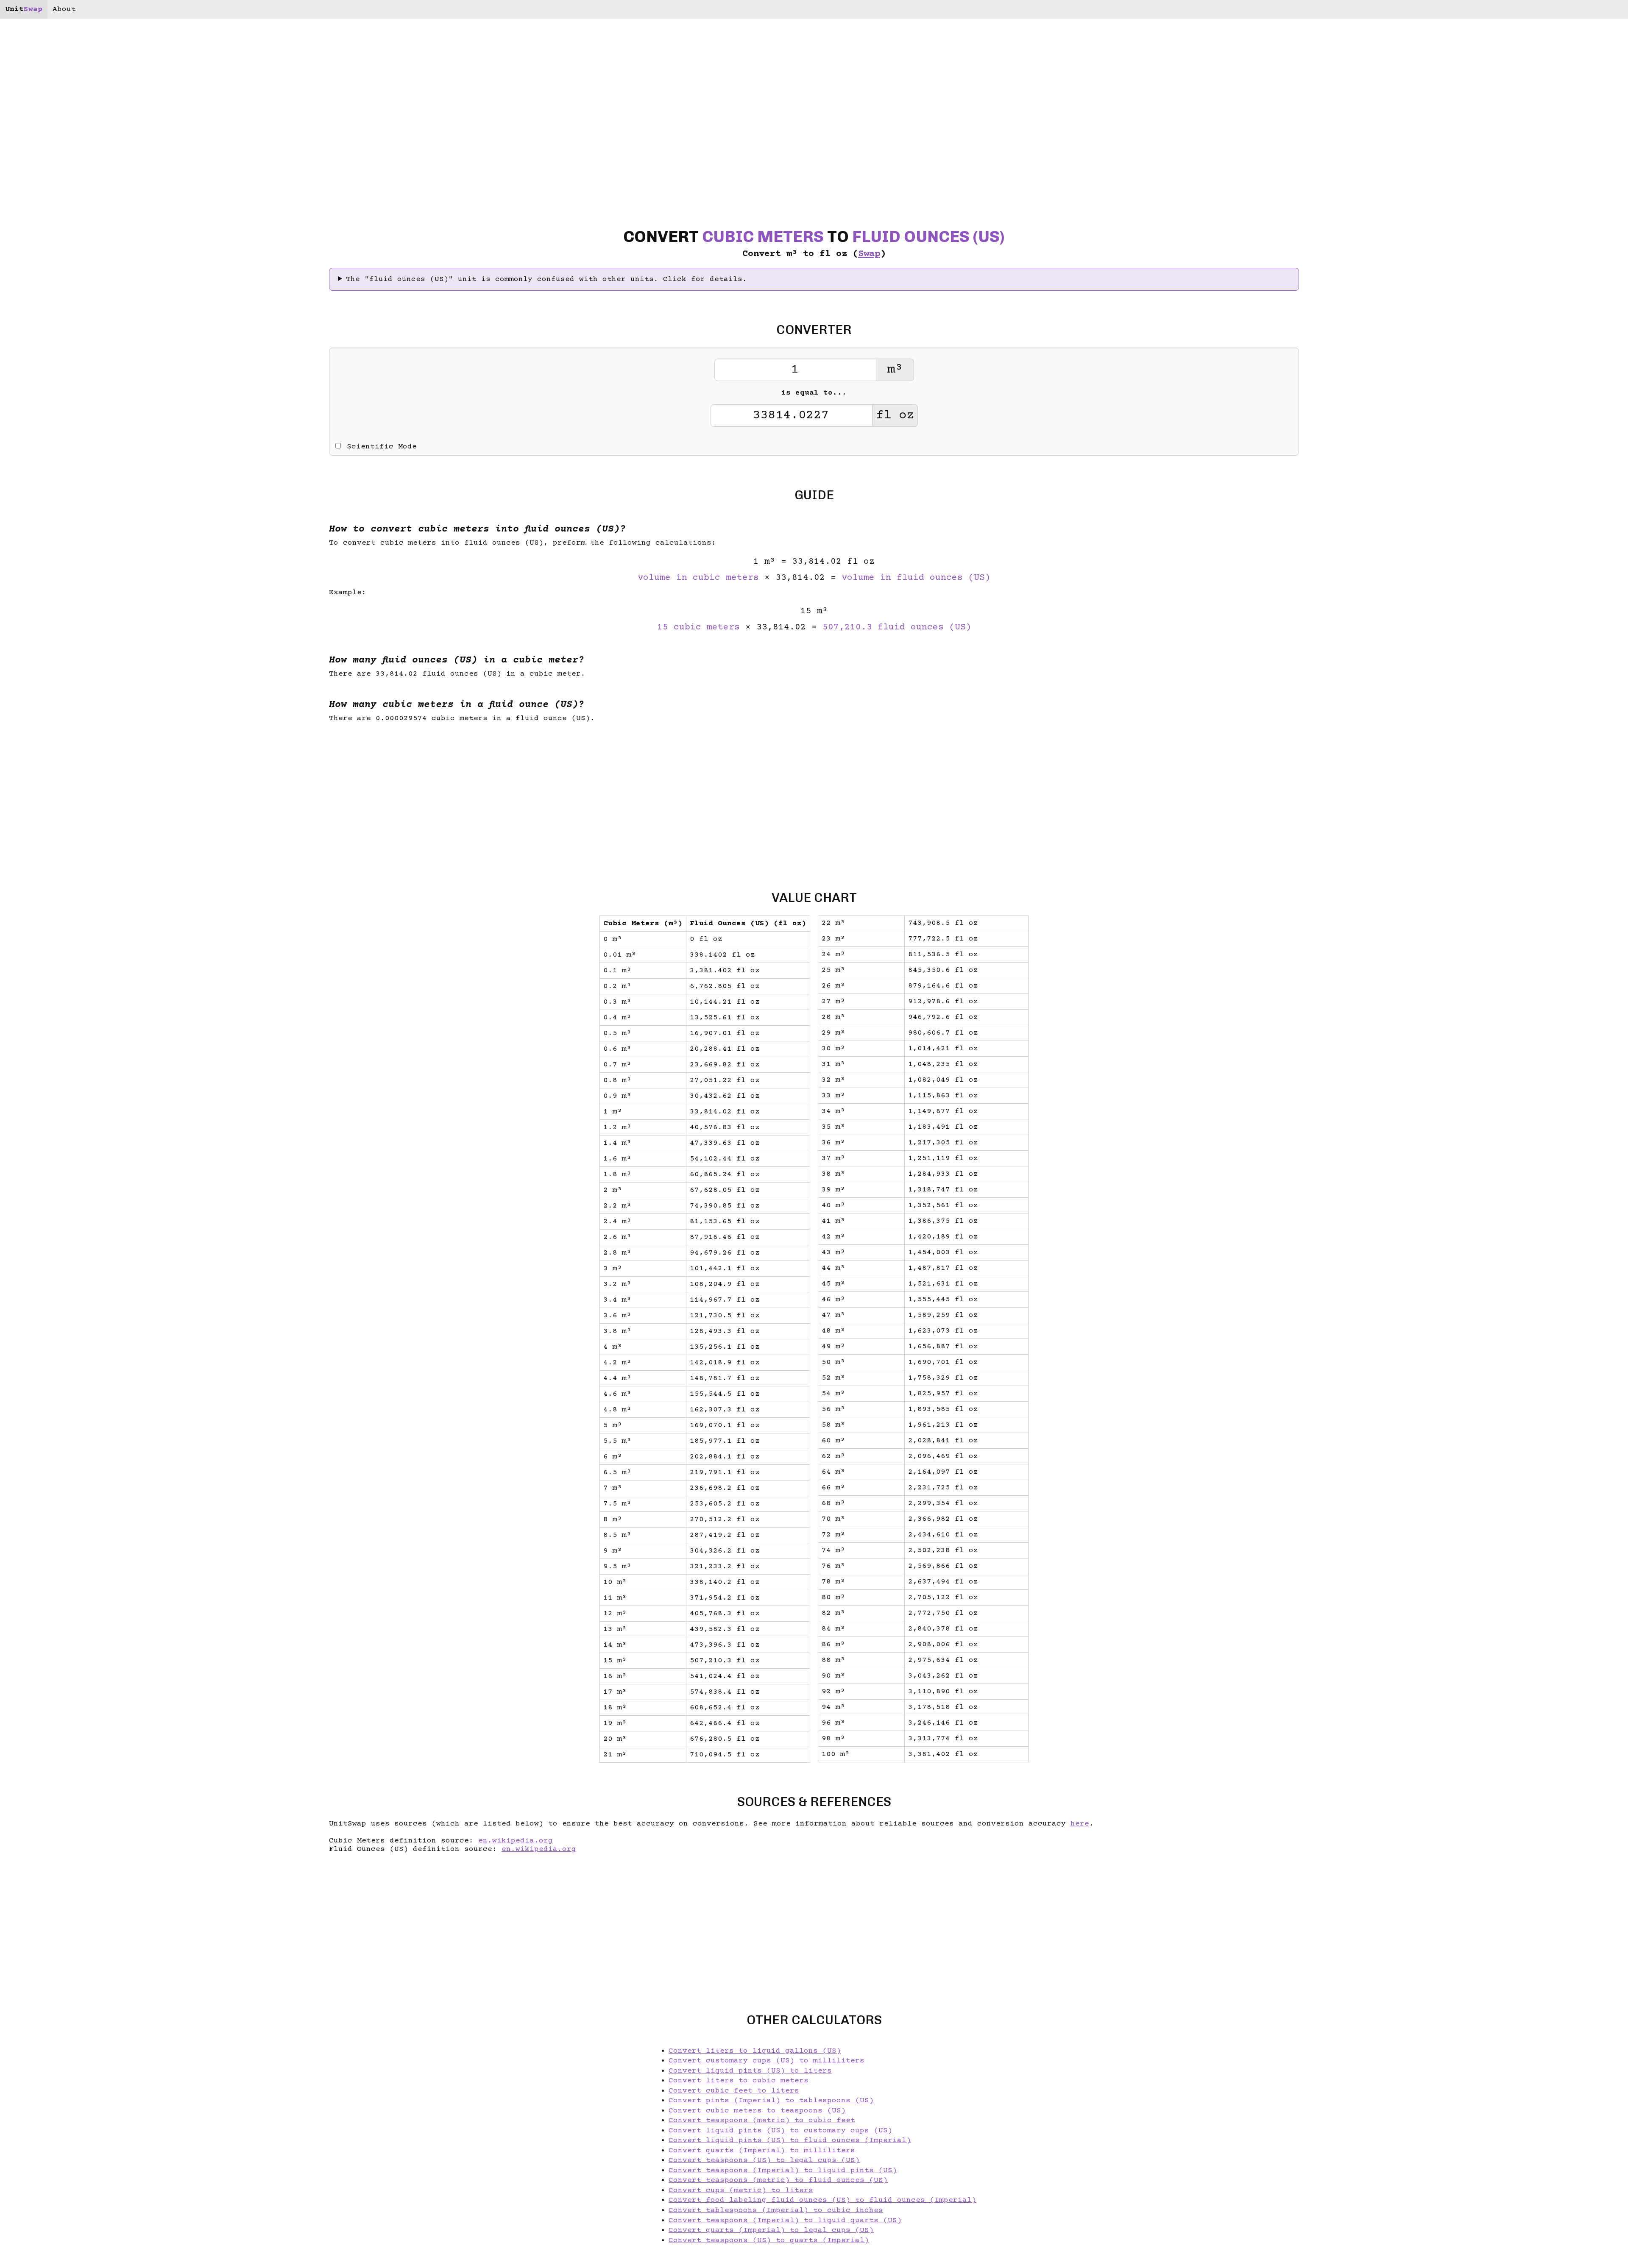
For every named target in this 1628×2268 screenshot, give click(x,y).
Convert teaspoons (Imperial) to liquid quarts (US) (785, 2221)
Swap (869, 254)
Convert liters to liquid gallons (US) (755, 2051)
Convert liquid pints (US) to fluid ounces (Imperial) (790, 2140)
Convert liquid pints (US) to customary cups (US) (781, 2131)
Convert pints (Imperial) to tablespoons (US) (771, 2101)
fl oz (895, 416)
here (1080, 1824)
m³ (895, 370)
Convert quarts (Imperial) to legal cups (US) (771, 2230)
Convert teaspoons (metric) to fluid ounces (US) (778, 2180)
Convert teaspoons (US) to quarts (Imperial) (769, 2240)
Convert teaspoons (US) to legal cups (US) (764, 2160)
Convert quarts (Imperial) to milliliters (762, 2151)
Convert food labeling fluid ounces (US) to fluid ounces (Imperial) (822, 2200)
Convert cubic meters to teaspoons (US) (757, 2111)
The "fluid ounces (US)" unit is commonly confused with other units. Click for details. (546, 279)
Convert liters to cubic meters (739, 2081)
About (64, 9)
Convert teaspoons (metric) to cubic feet (762, 2121)
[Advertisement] (80, 1134)
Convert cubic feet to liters (734, 2091)
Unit (24, 9)
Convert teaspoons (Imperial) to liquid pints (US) (783, 2171)
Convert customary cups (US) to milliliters (767, 2061)
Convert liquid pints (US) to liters (750, 2071)
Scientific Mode (382, 447)
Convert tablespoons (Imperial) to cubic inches (776, 2210)
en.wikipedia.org (516, 1841)
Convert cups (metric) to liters (741, 2190)
